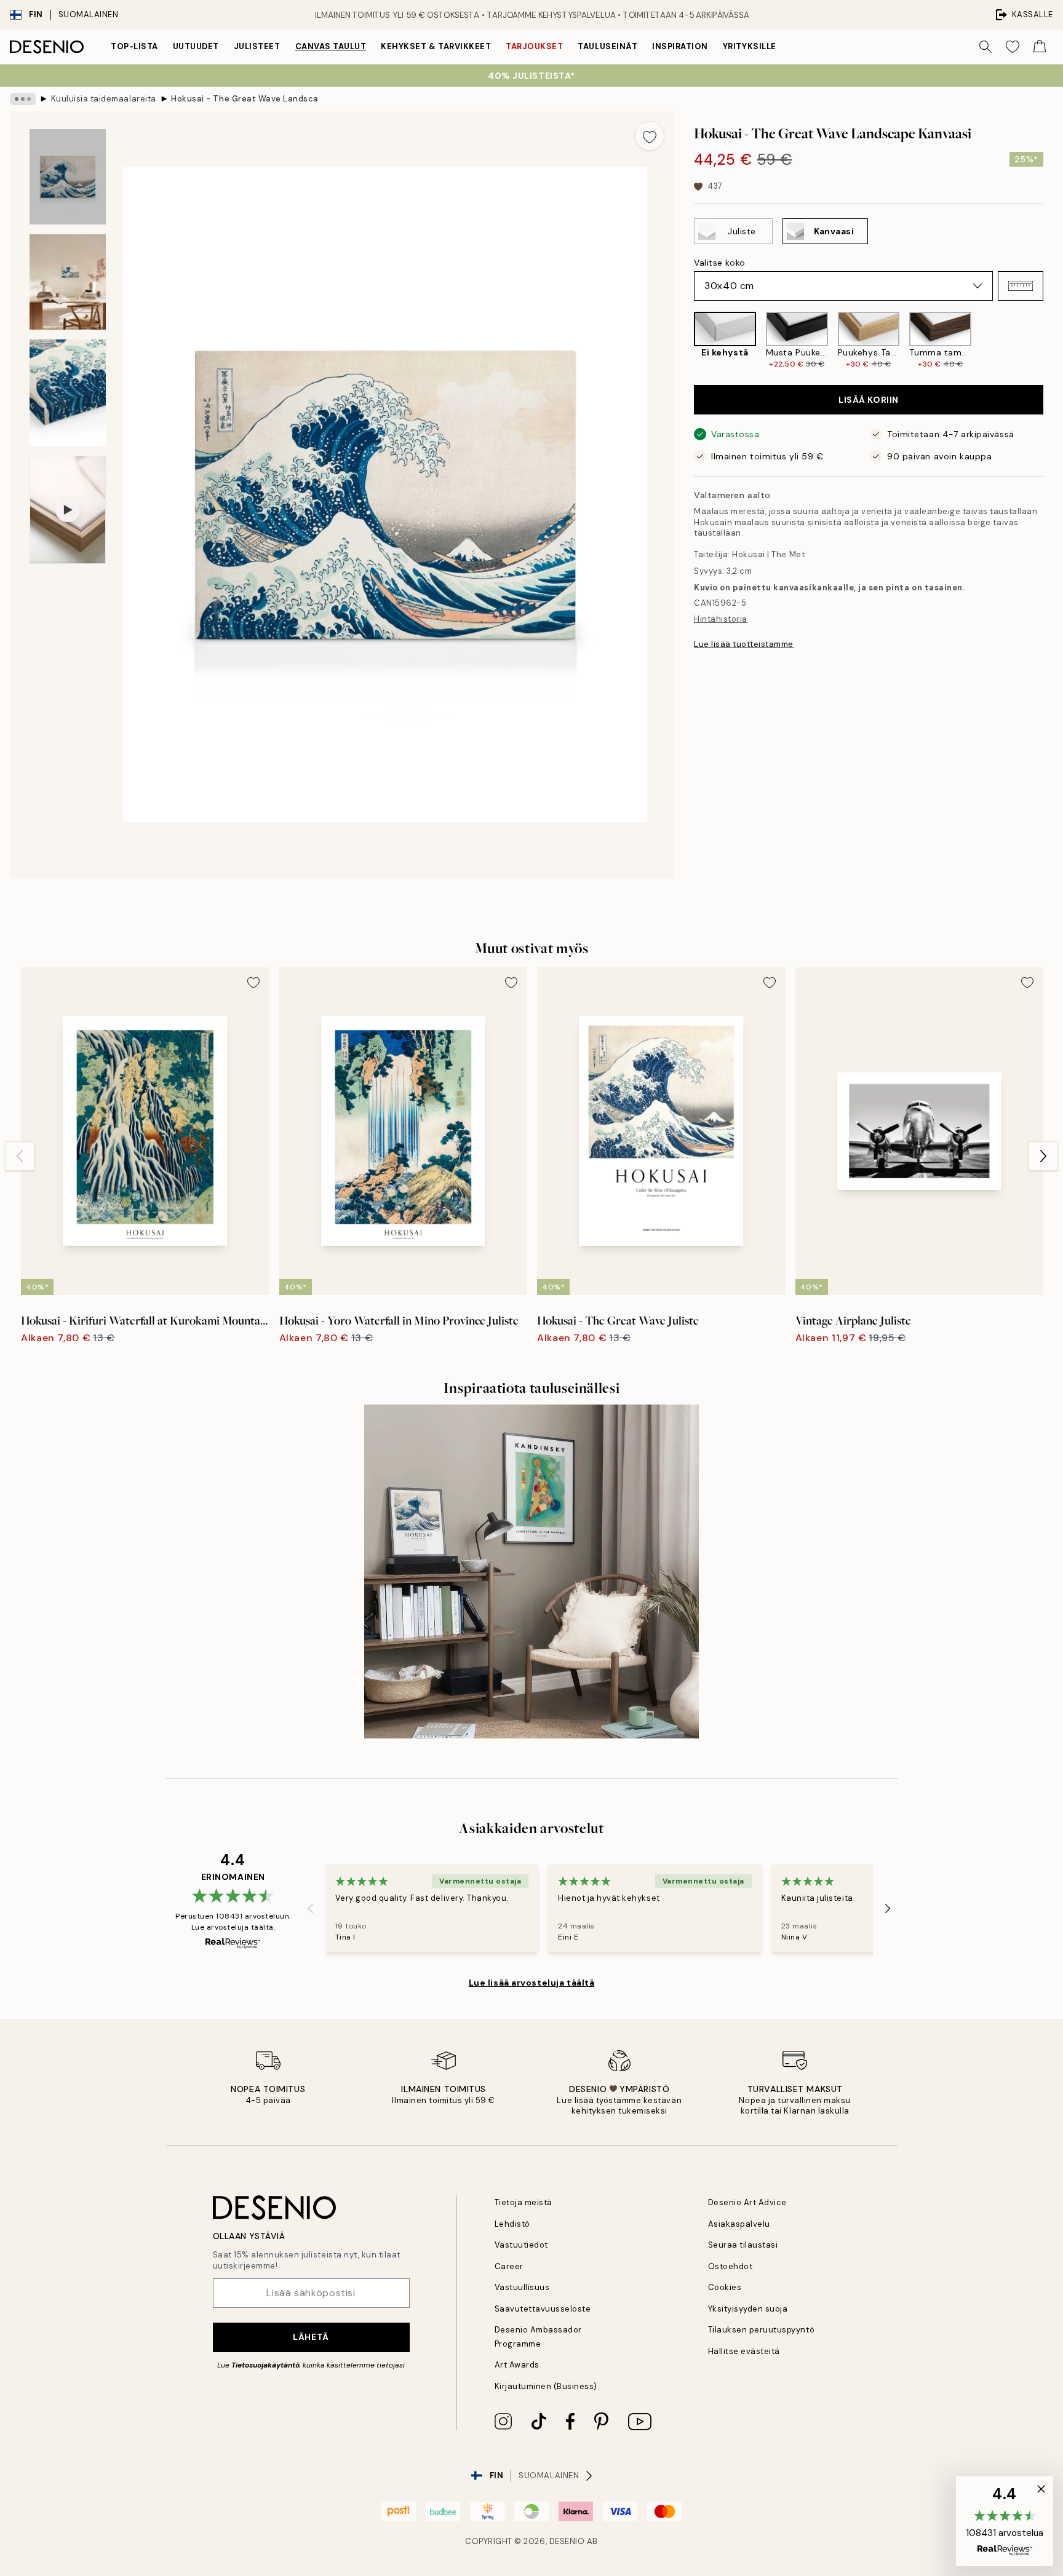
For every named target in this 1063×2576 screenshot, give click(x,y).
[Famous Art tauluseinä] (531, 1572)
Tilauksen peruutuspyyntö (761, 2330)
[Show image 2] (68, 282)
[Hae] (985, 47)
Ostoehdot (731, 2266)
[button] (1021, 286)
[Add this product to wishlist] (650, 136)
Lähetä (311, 2337)
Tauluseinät (607, 46)
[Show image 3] (68, 393)
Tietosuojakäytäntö (265, 2365)
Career (509, 2266)
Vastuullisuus (522, 2287)
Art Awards (517, 2365)
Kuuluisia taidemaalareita (104, 99)
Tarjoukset (534, 46)
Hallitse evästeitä (744, 2351)
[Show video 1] (68, 510)
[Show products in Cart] (1040, 47)
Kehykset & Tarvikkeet (436, 46)
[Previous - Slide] (684, 340)
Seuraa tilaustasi (743, 2245)
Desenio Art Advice (747, 2202)
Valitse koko (720, 263)
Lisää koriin (869, 400)
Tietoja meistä (524, 2202)
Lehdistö (512, 2224)
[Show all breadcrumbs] (23, 99)
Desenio (567, 2541)
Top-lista (134, 46)
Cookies (725, 2287)
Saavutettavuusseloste (543, 2309)
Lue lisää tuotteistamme (744, 644)
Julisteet (257, 46)
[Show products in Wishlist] (1013, 47)
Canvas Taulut (331, 46)
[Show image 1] (68, 177)
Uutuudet (196, 46)
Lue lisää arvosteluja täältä (532, 1983)
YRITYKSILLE (750, 46)
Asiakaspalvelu (739, 2224)
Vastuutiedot (521, 2245)
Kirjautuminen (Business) (546, 2386)
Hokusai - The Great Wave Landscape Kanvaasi (245, 99)
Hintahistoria (721, 619)
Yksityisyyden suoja (748, 2309)
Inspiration (680, 46)
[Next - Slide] (1053, 340)
